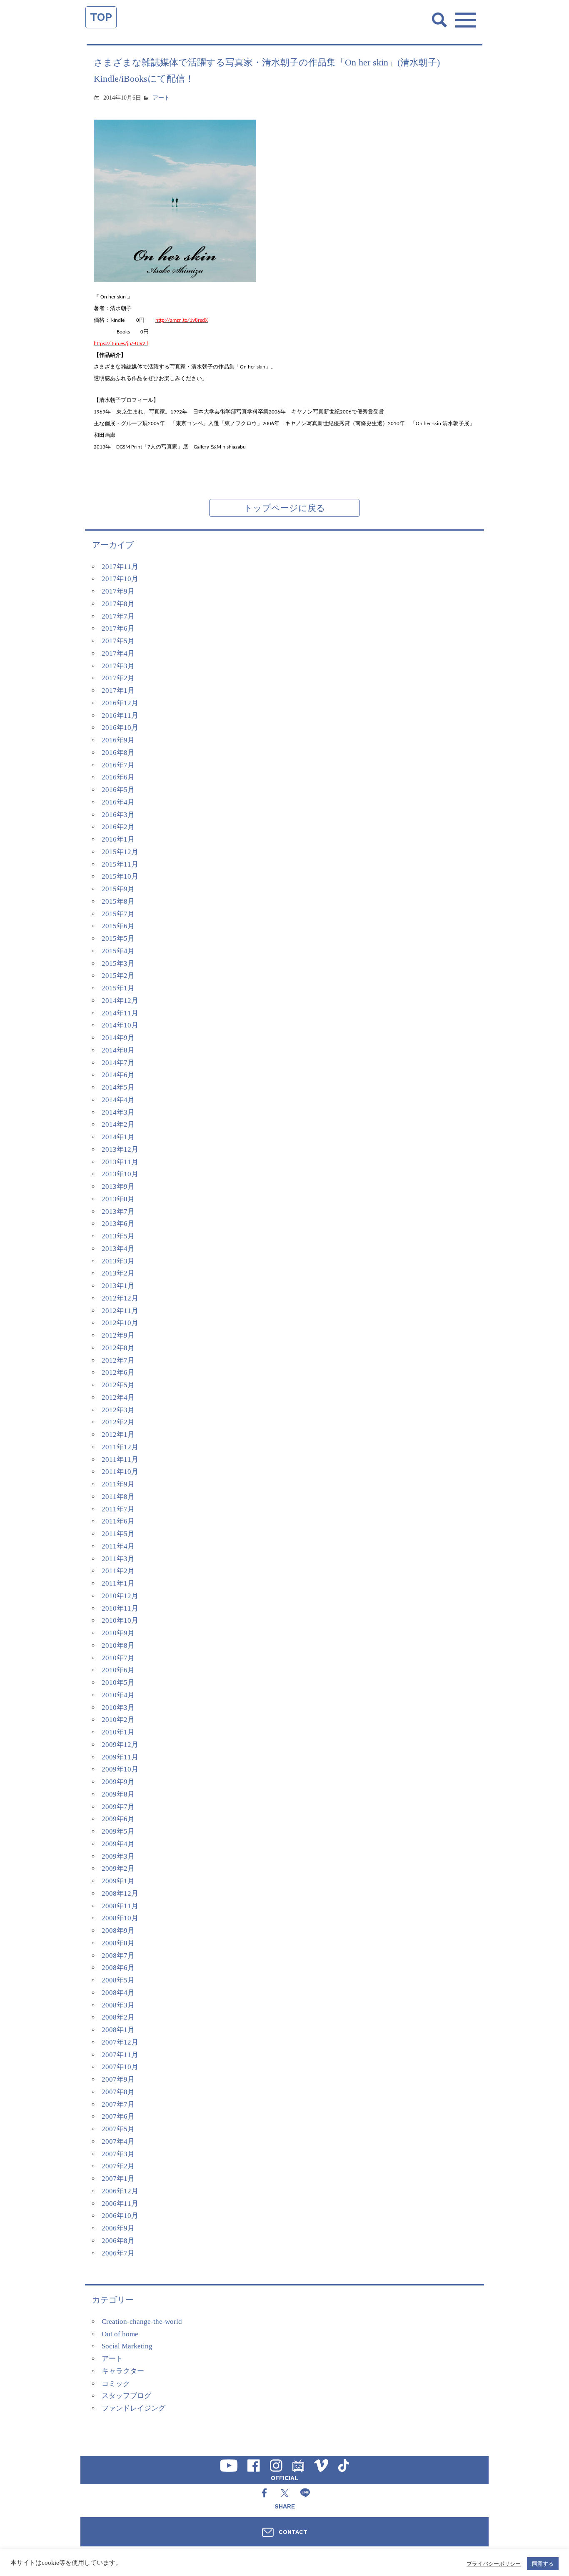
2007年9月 (118, 2079)
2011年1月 (118, 1583)
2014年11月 (120, 1013)
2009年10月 (120, 1769)
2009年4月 (118, 1844)
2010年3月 (118, 1708)
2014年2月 (118, 1124)
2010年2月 (118, 1720)
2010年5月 (118, 1683)
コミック (116, 2384)
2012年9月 (118, 1335)
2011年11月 (120, 1460)
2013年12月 (120, 1149)
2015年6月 (118, 926)
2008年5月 (118, 1980)
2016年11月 (120, 715)
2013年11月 (120, 1162)
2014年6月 (118, 1075)
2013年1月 (118, 1286)
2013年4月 (118, 1249)
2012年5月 (118, 1385)
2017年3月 (118, 666)
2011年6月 (118, 1521)
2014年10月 (120, 1025)
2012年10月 (120, 1323)
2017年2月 (118, 678)
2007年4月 (118, 2141)
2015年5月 (118, 938)
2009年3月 (118, 1856)
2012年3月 (118, 1410)
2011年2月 (118, 1571)
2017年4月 (118, 653)
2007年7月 (118, 2104)
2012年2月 (118, 1422)
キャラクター (123, 2371)
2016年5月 (118, 790)
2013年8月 (118, 1199)
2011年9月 (118, 1484)
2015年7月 (118, 914)
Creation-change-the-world (142, 2322)
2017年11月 (120, 567)
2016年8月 (118, 753)
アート (161, 98)
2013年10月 (120, 1174)
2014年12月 (120, 1001)
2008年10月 (120, 1918)
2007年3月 (118, 2154)
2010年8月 (118, 1645)
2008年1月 (118, 2030)
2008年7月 (118, 1956)
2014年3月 (118, 1112)
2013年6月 (118, 1224)
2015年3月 (118, 963)
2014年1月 (118, 1137)
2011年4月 (118, 1546)
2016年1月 (118, 839)
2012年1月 (118, 1435)
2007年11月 (120, 2055)
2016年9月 (118, 740)
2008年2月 (118, 2017)
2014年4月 (118, 1100)
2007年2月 (118, 2166)
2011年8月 (118, 1497)
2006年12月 (120, 2191)
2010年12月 (120, 1596)
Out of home (120, 2334)
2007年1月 (118, 2179)
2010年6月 (118, 1670)
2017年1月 (118, 690)
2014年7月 (118, 1063)
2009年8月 (118, 1794)
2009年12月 (120, 1745)
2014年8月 (118, 1050)
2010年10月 (120, 1620)
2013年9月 (118, 1187)
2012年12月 (120, 1298)
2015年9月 (118, 889)
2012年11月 (120, 1311)
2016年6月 (118, 777)
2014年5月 (118, 1087)
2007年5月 (118, 2129)
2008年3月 (118, 2005)
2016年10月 (120, 728)
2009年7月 (118, 1807)
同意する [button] (543, 2564)
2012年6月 (118, 1372)
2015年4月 (118, 951)
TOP (101, 17)
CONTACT (293, 2532)
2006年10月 (120, 2216)
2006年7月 (118, 2253)
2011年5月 (118, 1534)
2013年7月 (118, 1212)
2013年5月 (118, 1236)
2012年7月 (118, 1360)
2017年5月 (118, 641)
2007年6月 (118, 2116)
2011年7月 (118, 1509)
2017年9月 (118, 591)
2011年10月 (120, 1472)
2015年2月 (118, 976)
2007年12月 (120, 2042)
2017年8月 (118, 604)
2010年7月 (118, 1658)
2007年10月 (120, 2067)
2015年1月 (118, 988)
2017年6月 (118, 628)
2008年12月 (120, 1893)
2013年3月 (118, 1261)
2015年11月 (120, 864)
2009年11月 (120, 1757)
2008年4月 (118, 1993)
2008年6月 (118, 1968)
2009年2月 (118, 1868)
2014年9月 (118, 1038)
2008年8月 (118, 1943)
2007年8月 (118, 2092)
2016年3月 (118, 815)
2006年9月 (118, 2228)
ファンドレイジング (134, 2408)
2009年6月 (118, 1819)
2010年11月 (120, 1608)
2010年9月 (118, 1633)
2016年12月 (120, 703)
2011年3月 (118, 1559)
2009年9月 (118, 1782)
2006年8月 (118, 2241)
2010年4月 (118, 1695)
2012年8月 (118, 1348)
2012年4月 (118, 1397)
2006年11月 (120, 2204)
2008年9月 (118, 1931)
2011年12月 (120, 1447)
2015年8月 (118, 901)
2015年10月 (120, 876)
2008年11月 (120, 1906)
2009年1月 (118, 1881)
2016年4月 (118, 802)
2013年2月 (118, 1273)
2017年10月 (120, 579)
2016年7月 (118, 765)
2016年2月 (118, 827)
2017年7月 (118, 616)
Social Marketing (127, 2346)
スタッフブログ (126, 2396)
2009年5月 (118, 1831)
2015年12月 (120, 852)
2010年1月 (118, 1732)
